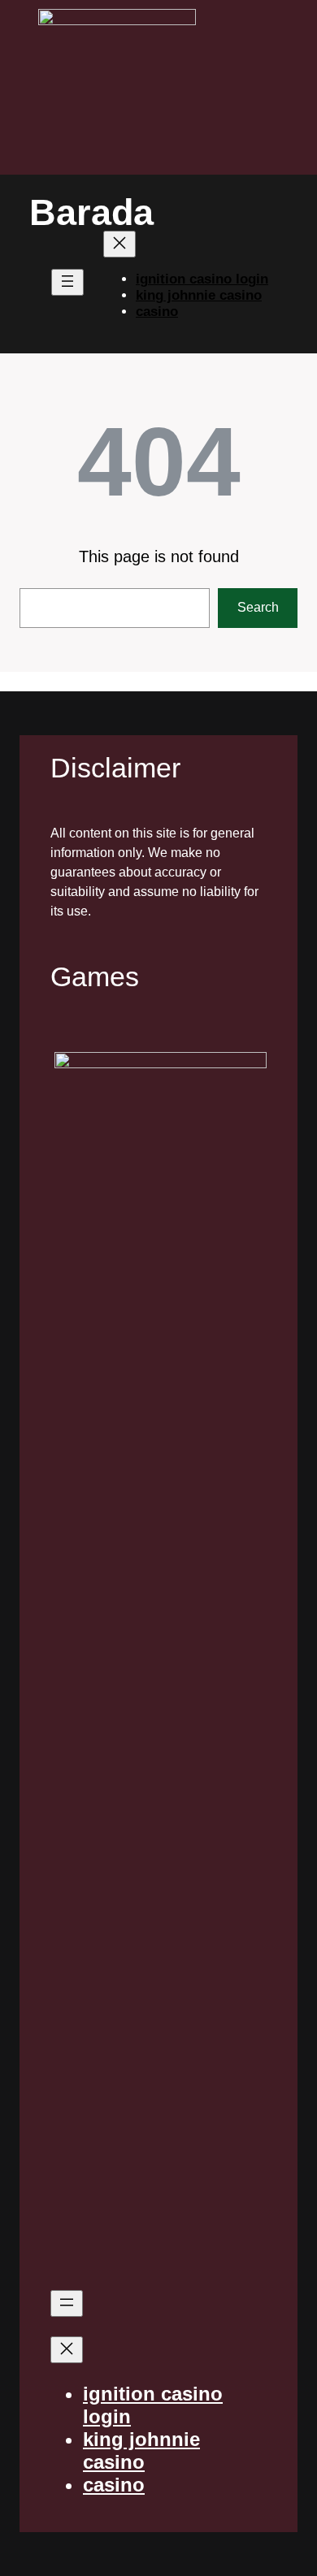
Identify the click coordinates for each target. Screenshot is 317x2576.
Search (258, 607)
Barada (91, 212)
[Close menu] (119, 244)
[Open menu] (67, 282)
